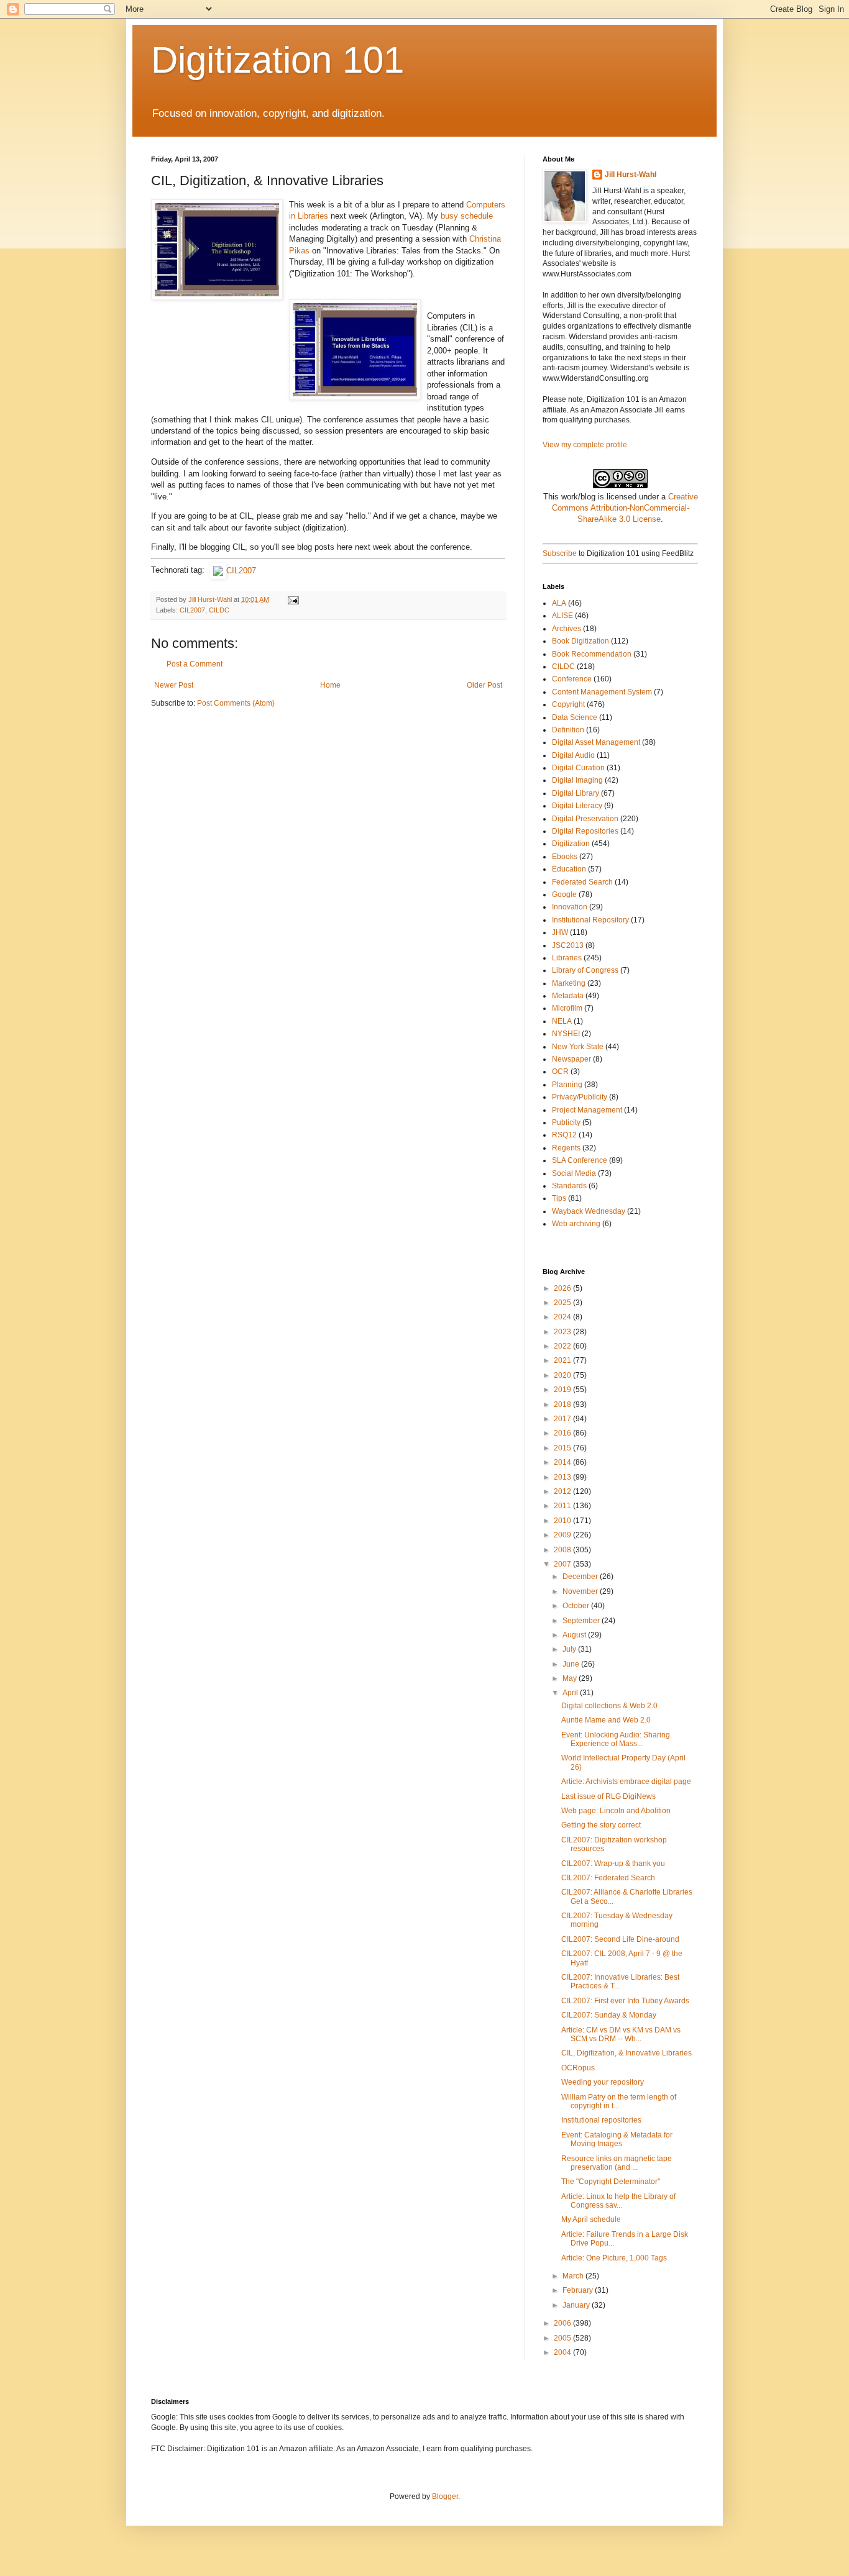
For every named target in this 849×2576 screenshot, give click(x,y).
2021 (563, 1360)
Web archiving (576, 1224)
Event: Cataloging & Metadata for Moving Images (617, 2139)
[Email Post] (293, 599)
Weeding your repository (603, 2082)
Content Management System (602, 692)
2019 (563, 1390)
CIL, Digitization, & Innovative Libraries (626, 2053)
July (570, 1649)
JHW (560, 932)
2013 (563, 1477)
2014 (563, 1462)
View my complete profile (585, 445)
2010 (563, 1521)
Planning (567, 1085)
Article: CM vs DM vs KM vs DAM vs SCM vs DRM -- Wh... (621, 2034)
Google (564, 894)
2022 (563, 1346)
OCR (560, 1072)
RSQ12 (564, 1135)
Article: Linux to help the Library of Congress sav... (618, 2201)
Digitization (571, 844)
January (577, 2305)
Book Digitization (581, 641)
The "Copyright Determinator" (611, 2182)
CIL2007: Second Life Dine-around (620, 1939)
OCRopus (578, 2068)
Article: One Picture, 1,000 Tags (614, 2258)
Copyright (568, 704)
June (572, 1664)
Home (330, 685)
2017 (563, 1419)
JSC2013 (568, 945)
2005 (563, 2338)
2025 (563, 1303)
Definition (568, 730)
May (571, 1678)
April (571, 1693)
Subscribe (560, 553)
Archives (567, 629)
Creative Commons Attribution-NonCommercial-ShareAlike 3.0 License (625, 508)
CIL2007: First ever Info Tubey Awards (625, 2001)
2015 (563, 1448)
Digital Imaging (577, 780)
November (581, 1591)
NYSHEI (566, 1034)
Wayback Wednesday (589, 1211)
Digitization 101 (278, 60)
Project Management (587, 1110)
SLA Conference (580, 1160)
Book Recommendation (592, 654)
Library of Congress (585, 970)
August (575, 1635)
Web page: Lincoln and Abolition (616, 1811)
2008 (563, 1550)
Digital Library (576, 793)
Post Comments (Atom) (236, 703)
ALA (559, 603)
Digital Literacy (577, 806)
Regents (566, 1148)
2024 (563, 1317)
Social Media (574, 1173)
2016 (563, 1433)
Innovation (570, 907)
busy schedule (467, 216)
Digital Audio (573, 755)
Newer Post (174, 685)
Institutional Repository (590, 920)
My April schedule (591, 2219)
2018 (563, 1404)
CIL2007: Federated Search (608, 1878)
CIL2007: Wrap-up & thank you (613, 1864)
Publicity (566, 1122)
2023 (563, 1332)
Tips (559, 1198)
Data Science (575, 717)
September (582, 1621)
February (579, 2290)
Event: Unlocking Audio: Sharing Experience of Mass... (616, 1739)
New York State (578, 1047)
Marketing (569, 983)
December (581, 1577)
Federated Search (582, 882)
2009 (563, 1535)
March (574, 2276)
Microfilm (567, 1008)
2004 (563, 2352)
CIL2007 (241, 571)
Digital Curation (578, 768)
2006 (563, 2323)
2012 (563, 1491)
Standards (569, 1186)
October (577, 1606)
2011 (563, 1506)
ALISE (562, 616)
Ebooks (565, 857)
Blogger (445, 2496)
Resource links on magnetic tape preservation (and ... (617, 2163)
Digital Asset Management (596, 742)
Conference (572, 679)
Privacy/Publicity (580, 1097)
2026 (563, 1288)
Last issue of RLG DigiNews (608, 1796)
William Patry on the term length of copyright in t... (619, 2101)
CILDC (219, 610)
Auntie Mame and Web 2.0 (606, 1720)
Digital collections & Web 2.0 (609, 1706)
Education (569, 869)
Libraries (567, 958)
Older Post (484, 685)
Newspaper (571, 1059)
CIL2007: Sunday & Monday (609, 2015)
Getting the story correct (601, 1825)
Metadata (568, 996)
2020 (563, 1375)
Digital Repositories (585, 831)
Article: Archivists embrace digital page (626, 1782)
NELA (562, 1021)
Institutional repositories (601, 2120)
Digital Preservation (585, 819)
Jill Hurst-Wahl (631, 175)
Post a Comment (195, 664)
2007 (563, 1564)
